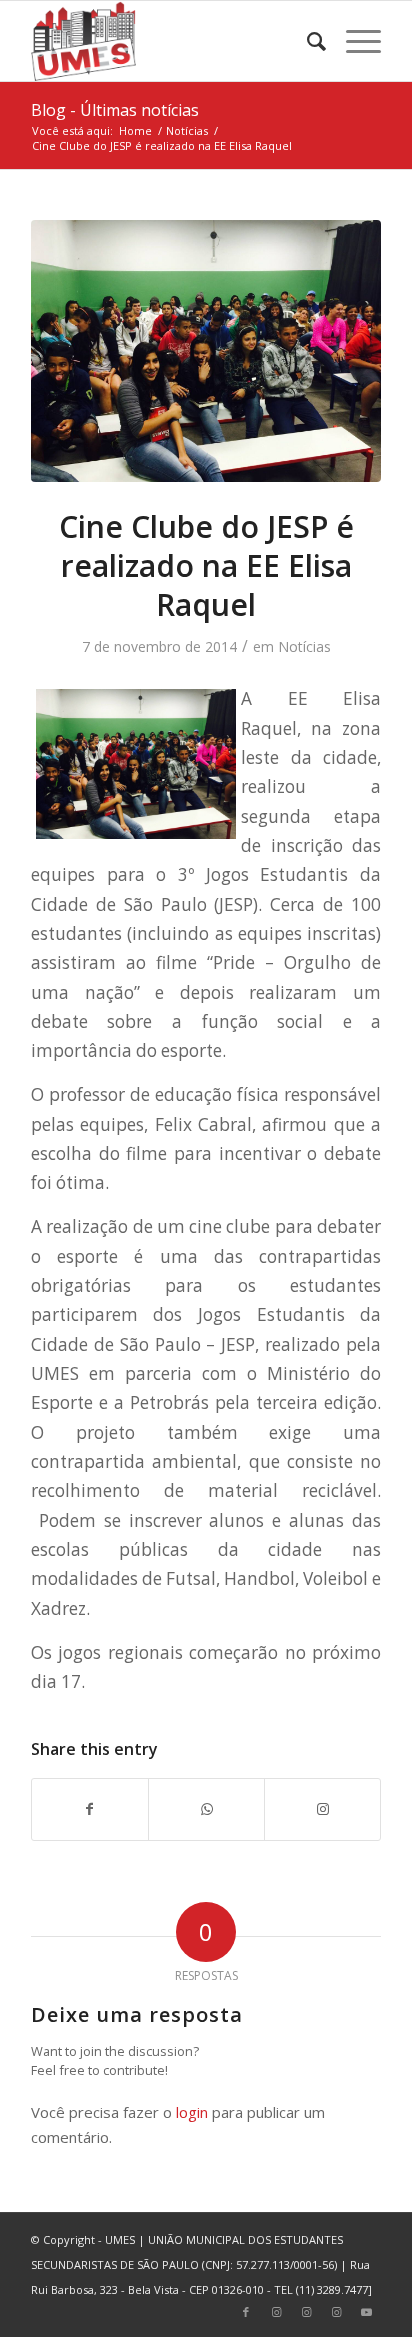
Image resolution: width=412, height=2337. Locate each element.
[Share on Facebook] (90, 1809)
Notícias (304, 646)
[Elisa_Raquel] (206, 351)
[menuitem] (306, 41)
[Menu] (353, 41)
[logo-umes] (171, 41)
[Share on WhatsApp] (206, 1809)
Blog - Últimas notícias (115, 110)
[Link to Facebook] (246, 2312)
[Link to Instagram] (322, 1809)
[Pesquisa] (306, 41)
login (192, 2112)
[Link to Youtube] (366, 2312)
